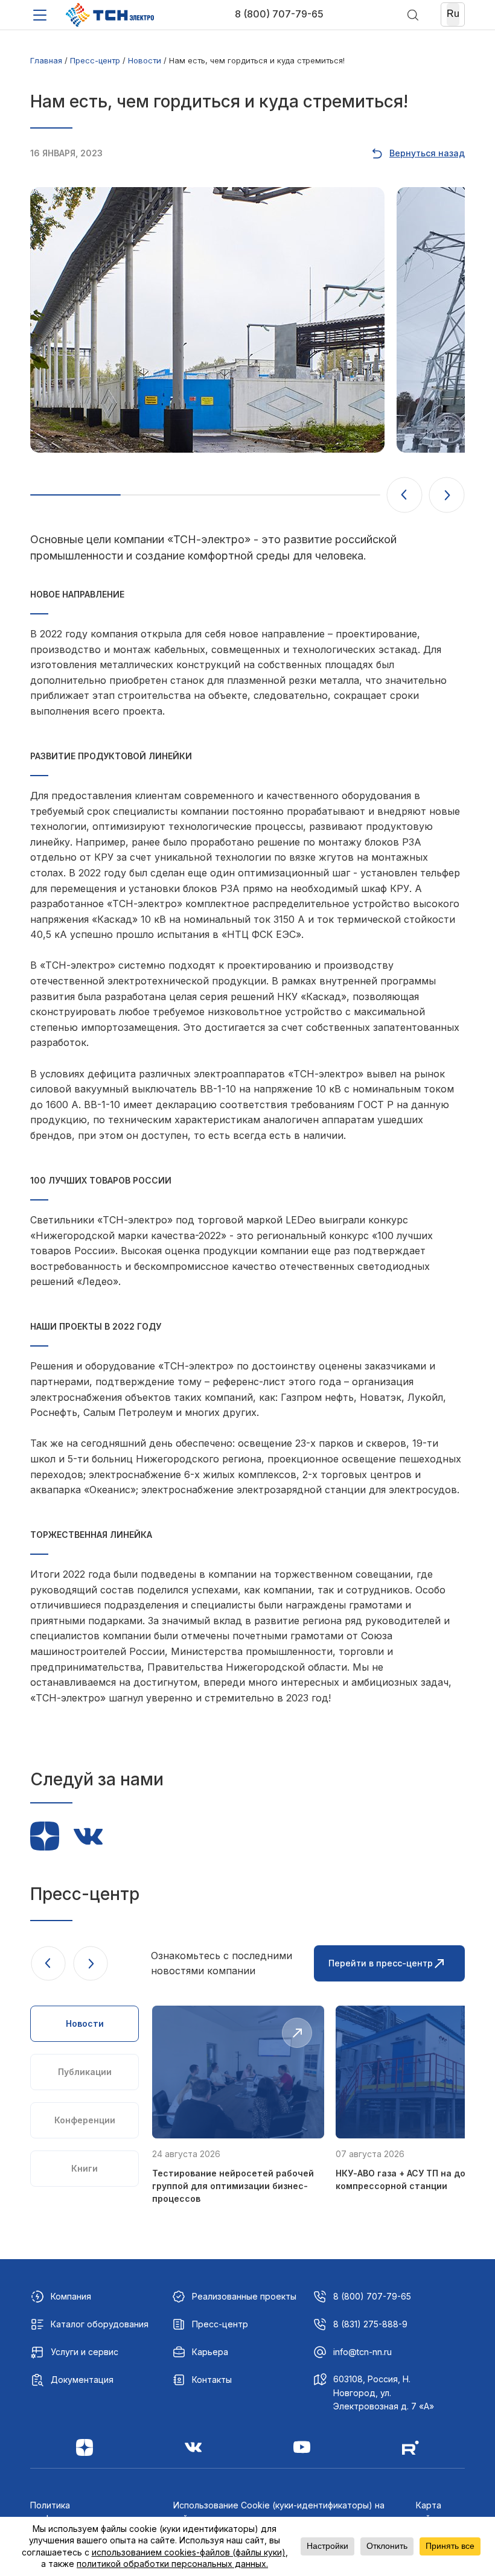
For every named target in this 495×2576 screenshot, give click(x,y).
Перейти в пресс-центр (381, 1963)
